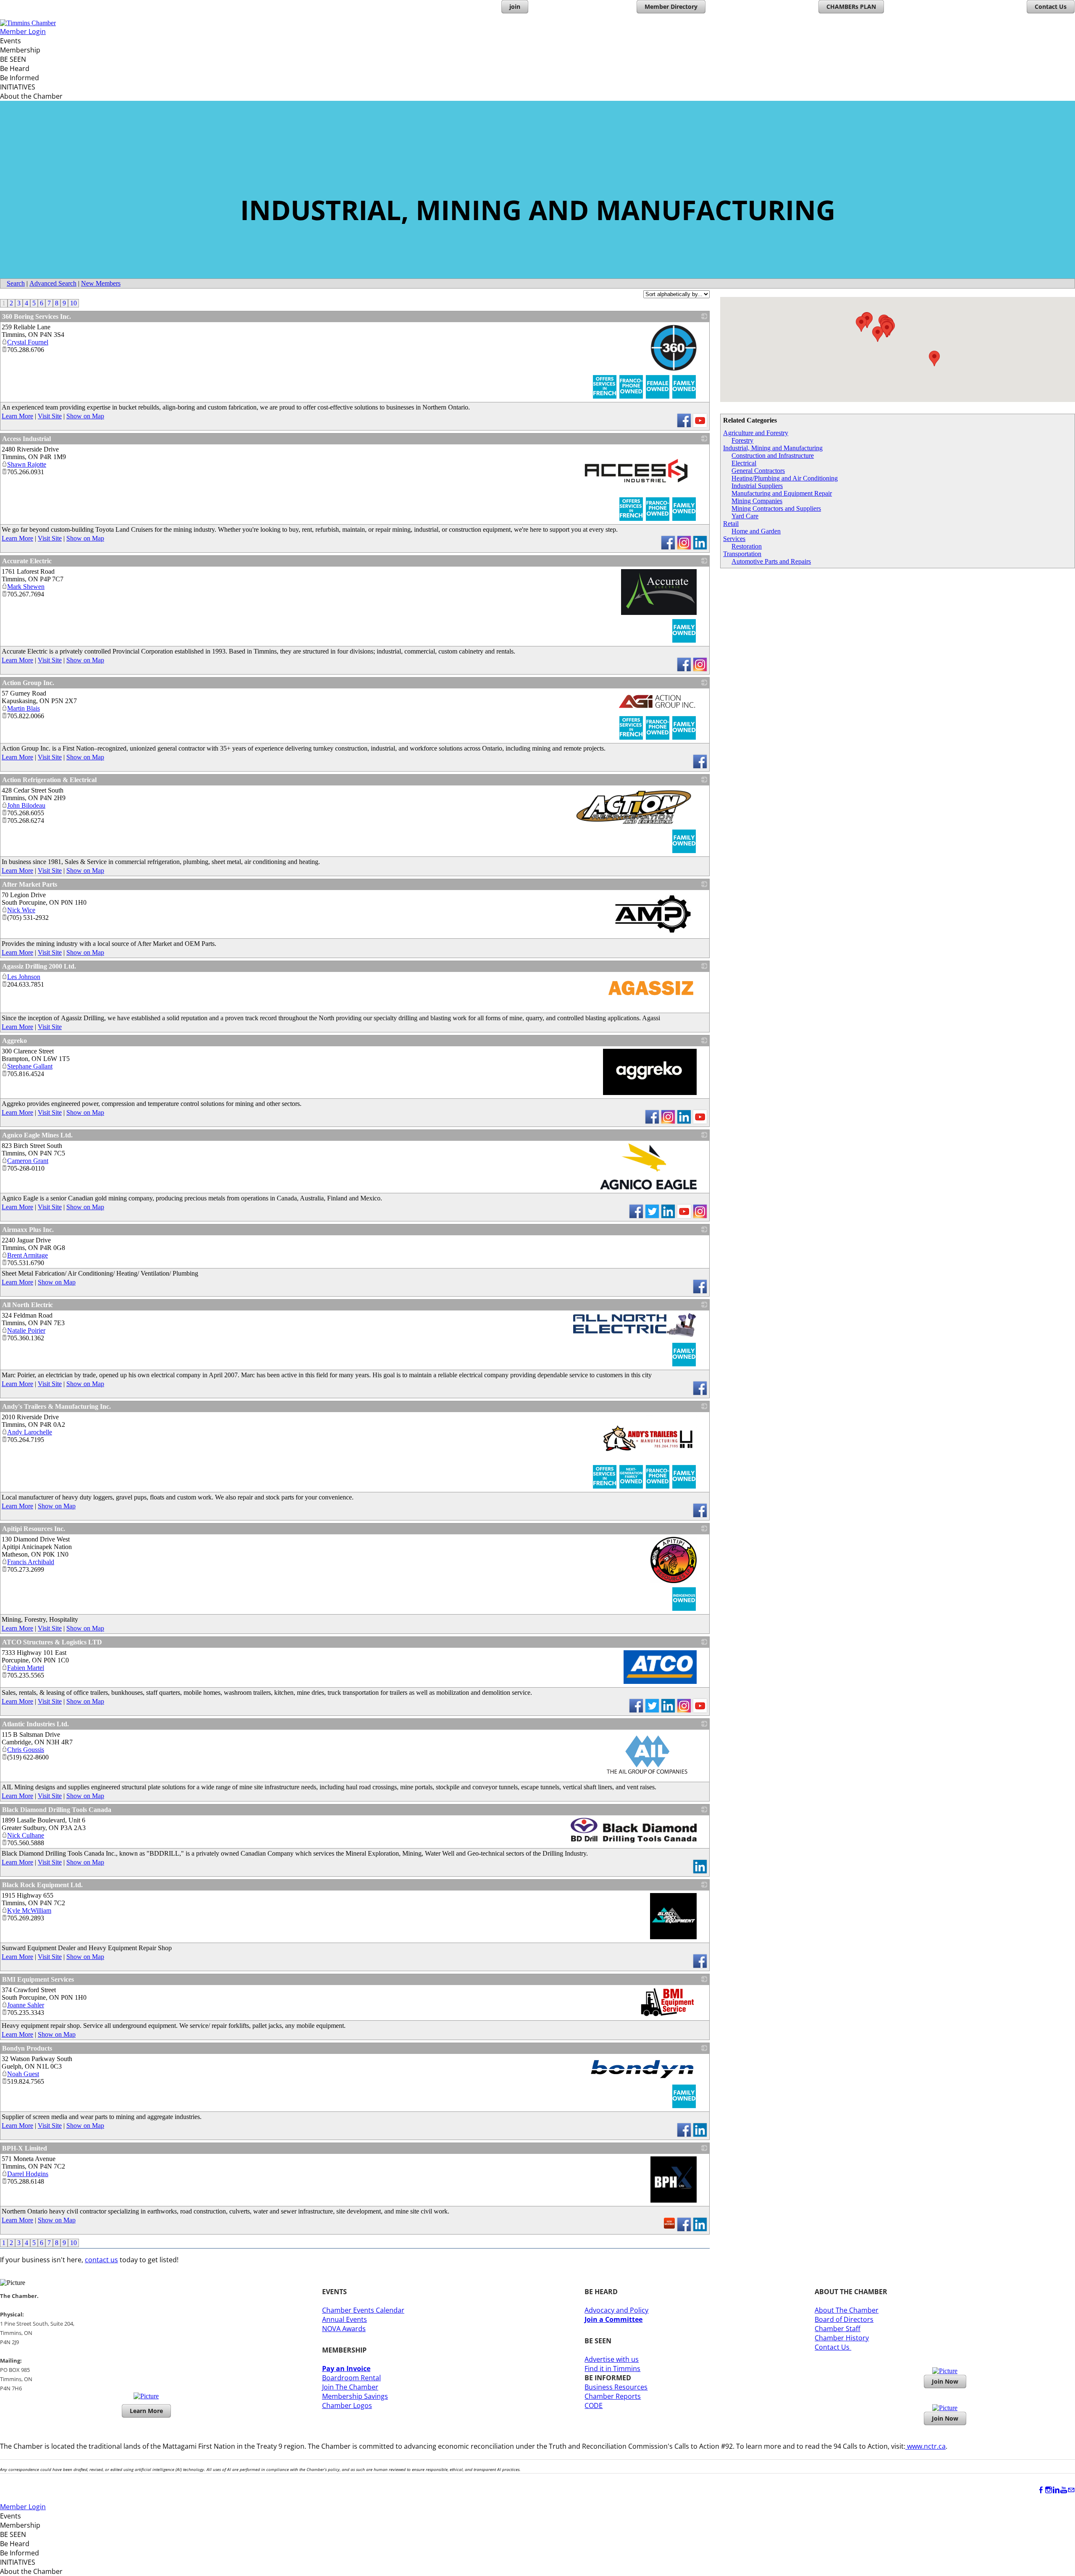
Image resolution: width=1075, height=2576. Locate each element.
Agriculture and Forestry (756, 433)
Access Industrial (26, 439)
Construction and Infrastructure (773, 456)
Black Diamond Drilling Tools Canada (57, 1810)
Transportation (742, 554)
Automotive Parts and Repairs (771, 561)
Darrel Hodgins (28, 2174)
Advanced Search (53, 283)
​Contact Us (833, 2347)
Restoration (747, 546)
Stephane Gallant (30, 1066)
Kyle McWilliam (29, 1910)
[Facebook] (1041, 2490)
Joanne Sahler (26, 2005)
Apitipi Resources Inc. (34, 1529)
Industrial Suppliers (757, 486)
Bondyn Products (27, 2048)
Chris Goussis (26, 1750)
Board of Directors (844, 2319)
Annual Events (345, 2319)
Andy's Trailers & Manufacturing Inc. (56, 1406)
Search (16, 283)
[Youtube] (1064, 2490)
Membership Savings (355, 2396)
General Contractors (758, 471)
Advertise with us (612, 2359)
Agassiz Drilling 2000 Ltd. (39, 966)
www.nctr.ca (926, 2446)
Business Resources (616, 2387)
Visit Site (50, 416)
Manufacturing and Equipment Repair (782, 493)
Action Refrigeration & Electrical (49, 780)
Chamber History (842, 2338)
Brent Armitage (28, 1255)
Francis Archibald (31, 1562)
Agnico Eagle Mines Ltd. (37, 1135)
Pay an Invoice (346, 2369)
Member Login (23, 32)
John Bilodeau (26, 805)
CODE (594, 2405)
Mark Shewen (26, 587)
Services (734, 539)
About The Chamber (847, 2310)
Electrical (744, 463)
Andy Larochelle (30, 1432)
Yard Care (745, 516)
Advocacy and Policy (616, 2310)
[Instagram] (1049, 2490)
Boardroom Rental (351, 2378)
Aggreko (14, 1041)
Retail (731, 524)
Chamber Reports (613, 2396)
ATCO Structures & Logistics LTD (52, 1642)
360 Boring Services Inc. (37, 316)
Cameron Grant (28, 1161)
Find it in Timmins (612, 2369)
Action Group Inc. (28, 683)
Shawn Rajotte (27, 464)
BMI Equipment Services (38, 1979)
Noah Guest (23, 2074)
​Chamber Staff (838, 2329)
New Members (101, 283)
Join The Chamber (350, 2387)
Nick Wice (21, 910)
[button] (861, 324)
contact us (101, 2260)
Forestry (742, 440)
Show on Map (85, 416)
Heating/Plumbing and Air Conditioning (785, 478)
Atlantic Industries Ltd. (35, 1724)
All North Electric (28, 1305)
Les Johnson (24, 977)
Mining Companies (757, 501)
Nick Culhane (26, 1835)
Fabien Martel (26, 1668)
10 (73, 303)
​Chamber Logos (347, 2405)
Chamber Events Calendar (363, 2310)
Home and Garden (756, 531)
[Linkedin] (1056, 2490)
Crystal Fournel (28, 342)
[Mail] (1071, 2490)
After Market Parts (30, 884)
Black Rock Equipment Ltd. (42, 1885)
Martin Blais (24, 708)
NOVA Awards (344, 2329)
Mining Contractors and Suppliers (776, 508)
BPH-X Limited (25, 2148)
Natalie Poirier (26, 1330)
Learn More (17, 416)
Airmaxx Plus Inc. (28, 1230)
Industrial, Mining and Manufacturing (773, 448)
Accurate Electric (27, 561)
